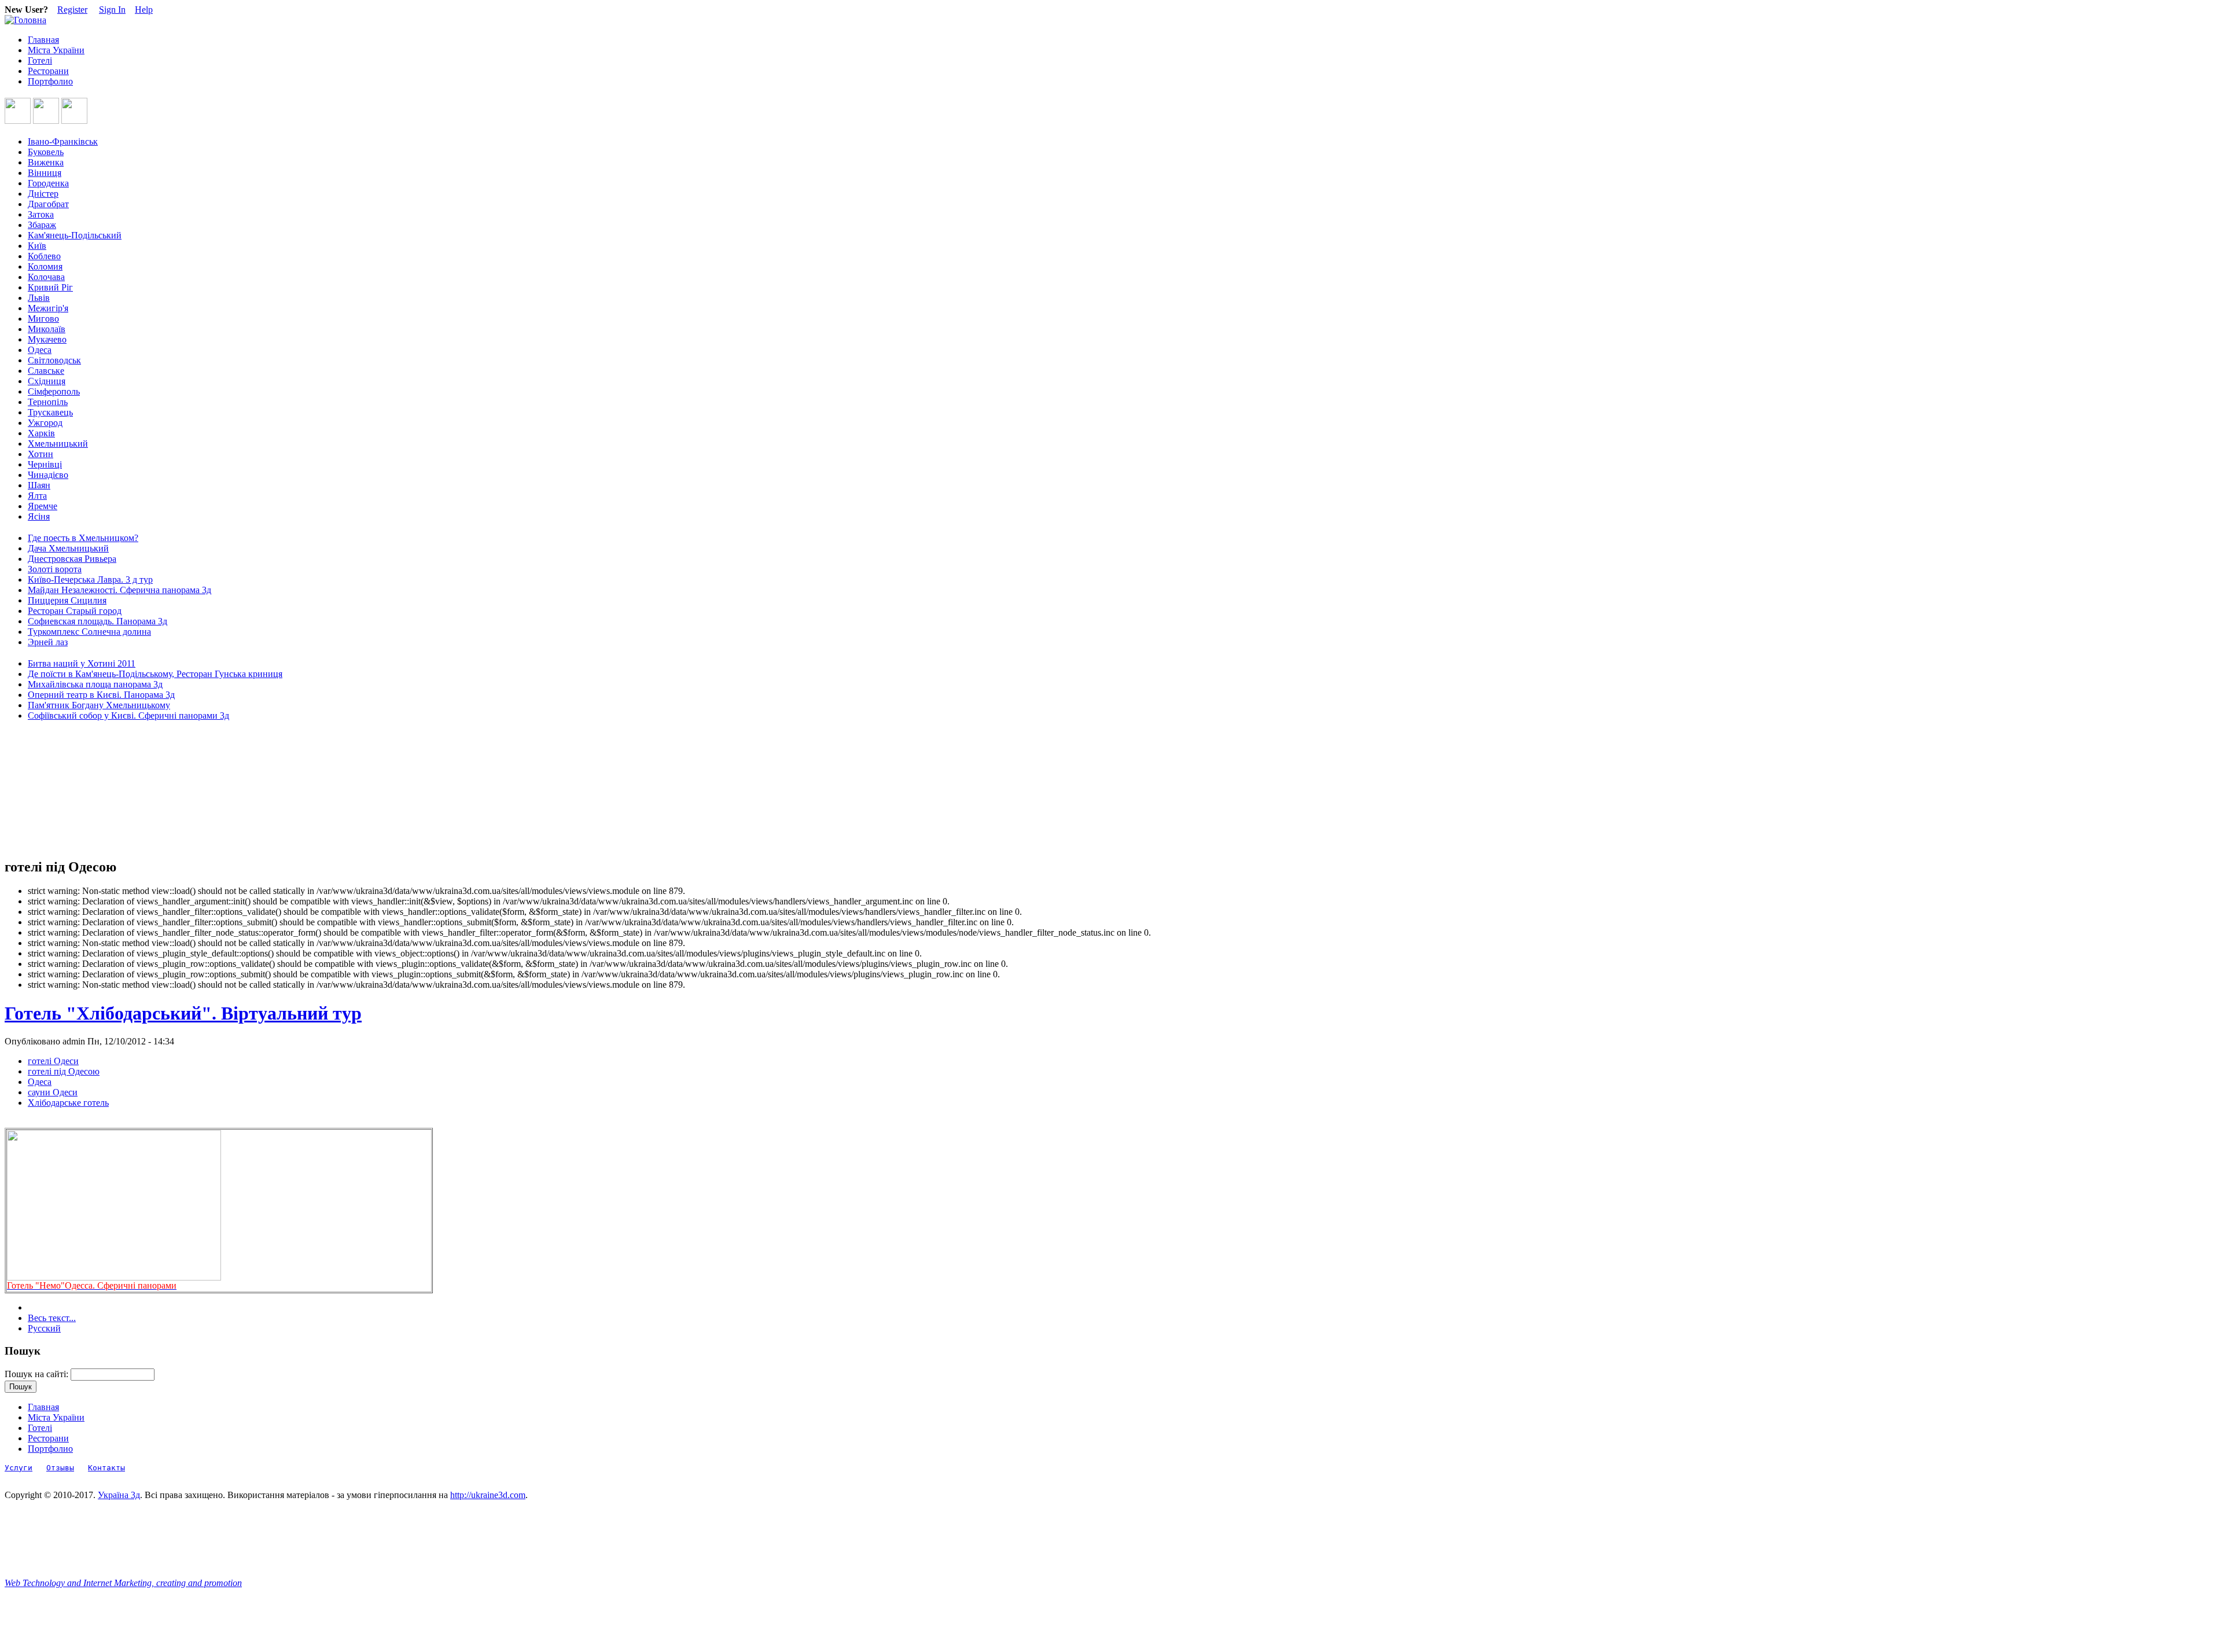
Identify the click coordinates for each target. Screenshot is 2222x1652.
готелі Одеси (53, 1061)
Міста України (56, 50)
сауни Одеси (53, 1092)
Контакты (106, 1468)
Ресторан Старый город (75, 611)
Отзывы (60, 1468)
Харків (41, 433)
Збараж (42, 225)
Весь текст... (52, 1318)
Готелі (40, 60)
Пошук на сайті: (38, 1374)
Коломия (45, 266)
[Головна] (25, 20)
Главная (43, 40)
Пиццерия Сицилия (67, 600)
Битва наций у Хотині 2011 (82, 663)
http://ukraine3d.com (488, 1495)
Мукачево (47, 339)
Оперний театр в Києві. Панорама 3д (101, 695)
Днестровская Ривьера (72, 559)
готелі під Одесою (64, 1071)
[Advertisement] (57, 790)
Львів (39, 298)
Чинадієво (48, 475)
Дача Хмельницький (68, 548)
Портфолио (50, 81)
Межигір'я (48, 308)
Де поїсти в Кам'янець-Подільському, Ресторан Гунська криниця (155, 674)
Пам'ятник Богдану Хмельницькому (99, 705)
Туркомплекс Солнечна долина (89, 632)
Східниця (47, 381)
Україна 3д (119, 1495)
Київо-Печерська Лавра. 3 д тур (90, 580)
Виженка (46, 162)
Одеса (40, 350)
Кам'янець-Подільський (75, 235)
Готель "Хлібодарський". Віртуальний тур (183, 1013)
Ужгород (45, 423)
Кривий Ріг (50, 287)
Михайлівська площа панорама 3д (95, 684)
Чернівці (45, 464)
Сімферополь (54, 391)
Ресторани (48, 71)
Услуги (19, 1468)
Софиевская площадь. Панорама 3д (98, 621)
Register (72, 10)
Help (144, 10)
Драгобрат (48, 204)
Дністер (43, 194)
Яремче (43, 506)
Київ (37, 246)
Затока (41, 214)
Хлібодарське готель (68, 1103)
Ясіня (39, 516)
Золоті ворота (55, 569)
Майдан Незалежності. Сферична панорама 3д (119, 590)
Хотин (41, 454)
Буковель (46, 152)
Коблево (44, 256)
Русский (44, 1328)
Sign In (112, 10)
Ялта (37, 496)
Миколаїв (47, 329)
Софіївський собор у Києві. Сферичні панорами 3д (128, 715)
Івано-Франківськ (63, 141)
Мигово (43, 319)
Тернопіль (48, 402)
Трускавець (50, 412)
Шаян (39, 485)
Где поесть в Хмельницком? (83, 538)
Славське (46, 371)
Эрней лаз (48, 642)
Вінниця (45, 173)
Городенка (48, 183)
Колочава (46, 277)
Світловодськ (54, 360)
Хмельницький (58, 444)
